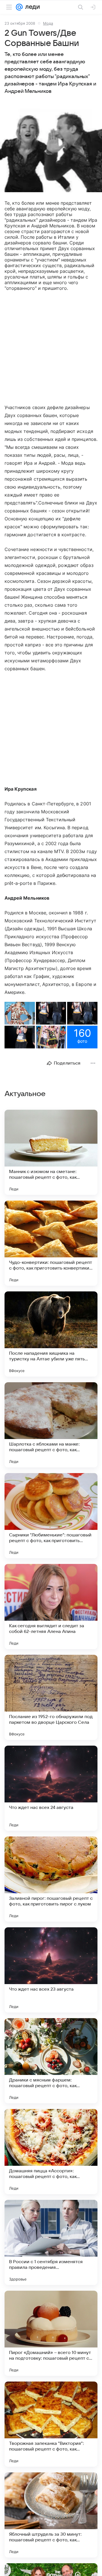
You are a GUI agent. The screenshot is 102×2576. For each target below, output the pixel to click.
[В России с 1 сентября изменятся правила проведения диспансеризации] (51, 2242)
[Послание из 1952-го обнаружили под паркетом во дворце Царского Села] (51, 1697)
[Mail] (19, 7)
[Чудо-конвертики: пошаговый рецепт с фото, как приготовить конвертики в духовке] (51, 1243)
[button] (51, 151)
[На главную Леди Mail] (31, 7)
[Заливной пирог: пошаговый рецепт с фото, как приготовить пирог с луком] (51, 1879)
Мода (48, 23)
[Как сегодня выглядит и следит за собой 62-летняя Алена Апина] (51, 1607)
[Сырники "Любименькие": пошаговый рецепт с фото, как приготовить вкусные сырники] (51, 1516)
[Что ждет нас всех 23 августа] (51, 1970)
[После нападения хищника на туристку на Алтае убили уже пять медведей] (51, 1334)
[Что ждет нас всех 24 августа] (51, 1788)
